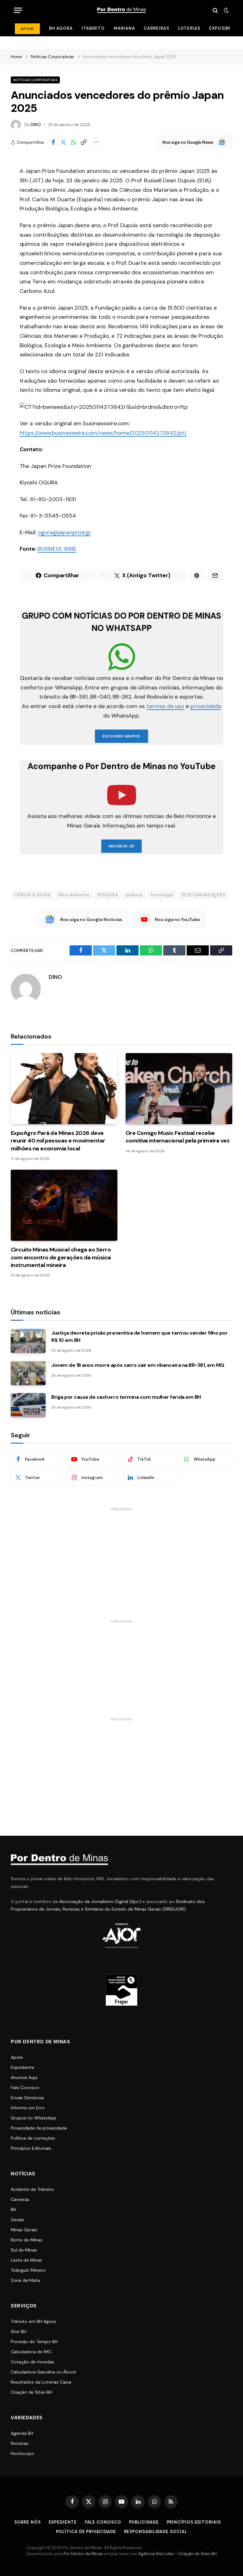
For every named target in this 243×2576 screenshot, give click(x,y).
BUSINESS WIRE (57, 549)
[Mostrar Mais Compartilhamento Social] (96, 142)
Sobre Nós (27, 2522)
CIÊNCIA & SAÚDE (32, 895)
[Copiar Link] (84, 142)
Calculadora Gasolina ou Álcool (43, 2372)
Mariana (124, 28)
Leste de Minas (26, 2260)
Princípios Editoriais (31, 2148)
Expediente (22, 2067)
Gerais (17, 2220)
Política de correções (33, 2138)
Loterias (189, 28)
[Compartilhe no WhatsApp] (73, 142)
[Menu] (18, 10)
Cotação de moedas (32, 2362)
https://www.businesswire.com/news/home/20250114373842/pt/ (103, 433)
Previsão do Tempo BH (34, 2342)
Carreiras (156, 28)
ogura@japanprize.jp (64, 532)
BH (13, 2209)
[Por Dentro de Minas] (121, 10)
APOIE (27, 29)
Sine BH (19, 2331)
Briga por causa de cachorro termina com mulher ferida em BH (126, 1397)
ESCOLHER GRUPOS (121, 736)
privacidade (206, 706)
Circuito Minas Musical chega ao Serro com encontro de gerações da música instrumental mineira (61, 1257)
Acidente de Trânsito (32, 2189)
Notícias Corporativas (35, 80)
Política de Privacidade (86, 2532)
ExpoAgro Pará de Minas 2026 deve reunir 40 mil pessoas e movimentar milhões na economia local (58, 1141)
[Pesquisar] (215, 10)
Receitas (20, 2443)
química (134, 895)
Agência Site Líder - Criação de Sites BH (178, 2554)
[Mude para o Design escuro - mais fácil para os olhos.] (226, 10)
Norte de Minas (27, 2240)
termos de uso (165, 706)
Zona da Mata (25, 2280)
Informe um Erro (28, 2108)
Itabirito (93, 28)
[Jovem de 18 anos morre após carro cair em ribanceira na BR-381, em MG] (28, 1373)
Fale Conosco (25, 2088)
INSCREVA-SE (122, 846)
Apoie (17, 2057)
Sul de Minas (24, 2250)
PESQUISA (108, 895)
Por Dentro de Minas (83, 2554)
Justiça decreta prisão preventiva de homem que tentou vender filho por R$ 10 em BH (139, 1336)
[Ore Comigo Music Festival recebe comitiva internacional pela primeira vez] (179, 1089)
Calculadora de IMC (31, 2352)
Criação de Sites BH (31, 2392)
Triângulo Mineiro (28, 2270)
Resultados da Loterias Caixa (41, 2382)
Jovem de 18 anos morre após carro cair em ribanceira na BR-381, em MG (138, 1365)
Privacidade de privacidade (39, 2128)
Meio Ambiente (74, 895)
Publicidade (144, 2522)
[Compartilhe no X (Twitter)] (63, 142)
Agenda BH (22, 2433)
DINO (36, 125)
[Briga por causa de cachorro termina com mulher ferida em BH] (28, 1405)
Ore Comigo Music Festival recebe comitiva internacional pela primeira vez (178, 1137)
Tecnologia (162, 895)
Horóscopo (22, 2453)
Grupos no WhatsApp (34, 2118)
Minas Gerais (24, 2230)
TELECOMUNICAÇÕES (203, 895)
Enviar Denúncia (27, 2098)
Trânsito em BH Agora (33, 2321)
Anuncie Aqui (24, 2077)
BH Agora (61, 28)
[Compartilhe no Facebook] (53, 142)
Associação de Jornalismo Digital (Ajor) (100, 1901)
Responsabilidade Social (156, 2532)
